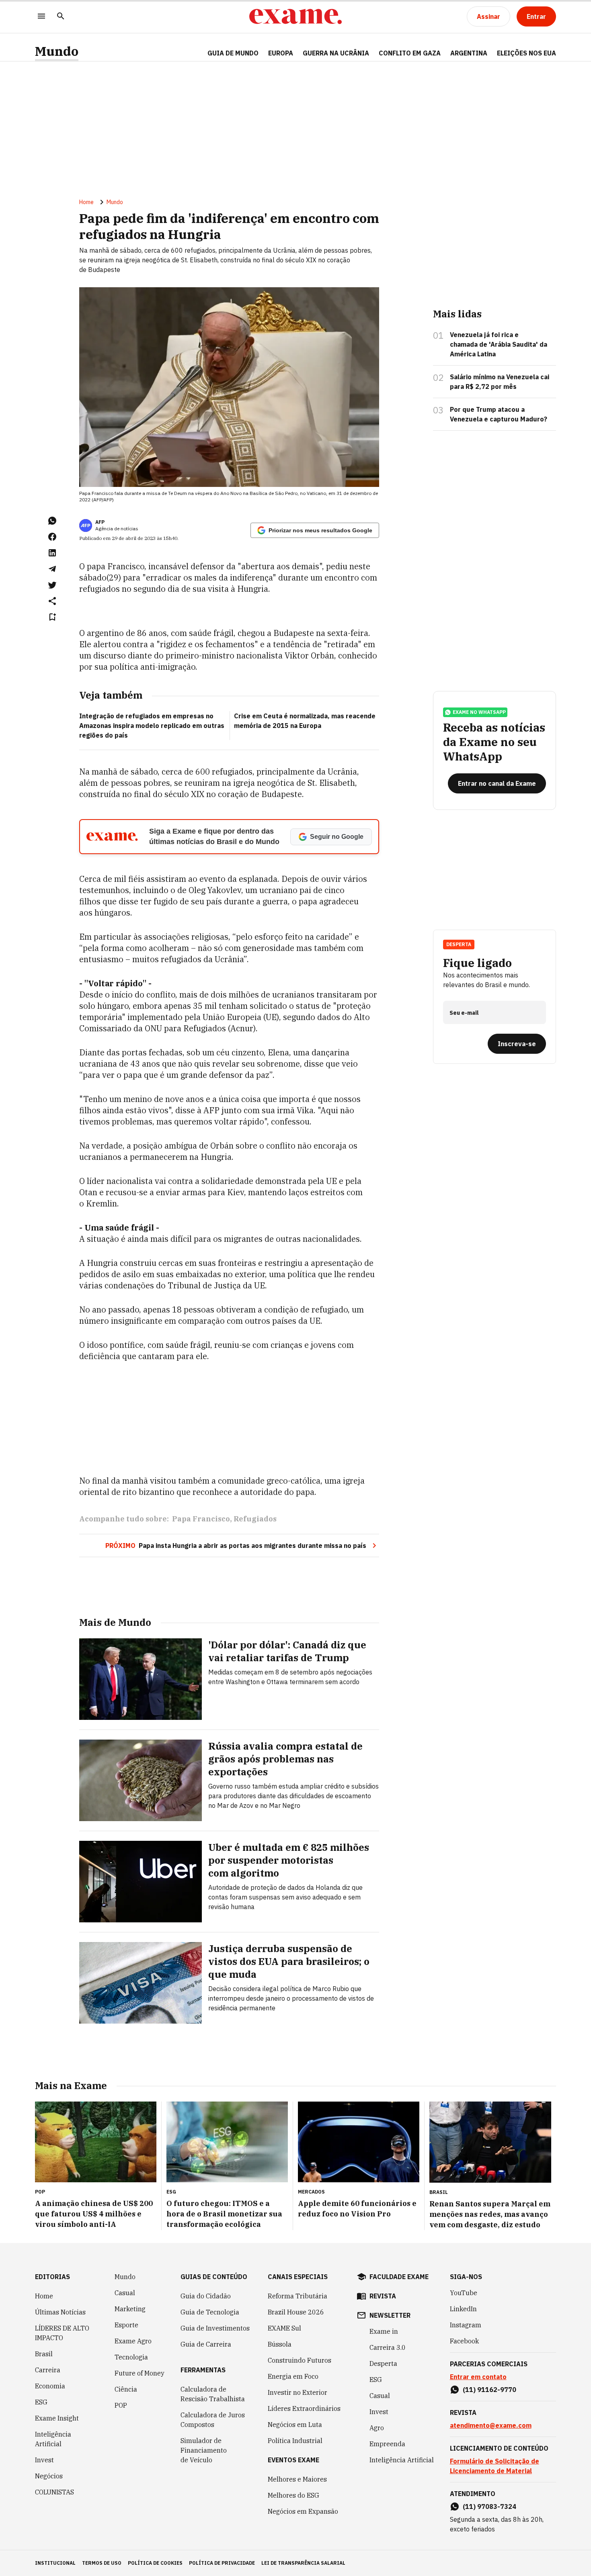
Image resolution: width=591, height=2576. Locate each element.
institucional (55, 2563)
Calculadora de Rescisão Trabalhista (213, 2394)
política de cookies (155, 2563)
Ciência (126, 2389)
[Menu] (41, 17)
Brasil (44, 2354)
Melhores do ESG (293, 2495)
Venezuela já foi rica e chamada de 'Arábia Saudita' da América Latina (499, 344)
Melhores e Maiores (297, 2479)
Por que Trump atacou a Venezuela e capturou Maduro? (499, 414)
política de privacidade (222, 2563)
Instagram (466, 2325)
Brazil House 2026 (296, 2312)
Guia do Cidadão (206, 2296)
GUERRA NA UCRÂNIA (336, 53)
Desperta (383, 2363)
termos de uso (102, 2563)
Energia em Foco (293, 2376)
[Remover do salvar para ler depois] (52, 617)
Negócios (49, 2476)
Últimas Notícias (60, 2312)
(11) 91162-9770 (489, 2390)
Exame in (384, 2331)
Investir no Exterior (298, 2392)
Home (86, 202)
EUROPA (281, 53)
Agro (377, 2428)
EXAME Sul (284, 2328)
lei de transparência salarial (303, 2563)
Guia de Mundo (233, 53)
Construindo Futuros (300, 2360)
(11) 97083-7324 (489, 2506)
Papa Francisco (201, 1519)
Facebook (464, 2341)
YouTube (464, 2293)
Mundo (57, 51)
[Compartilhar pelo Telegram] (52, 569)
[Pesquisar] (61, 17)
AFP (100, 522)
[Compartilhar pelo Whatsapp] (52, 521)
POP (121, 2405)
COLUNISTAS (54, 2492)
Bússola (280, 2344)
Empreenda (387, 2444)
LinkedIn (463, 2309)
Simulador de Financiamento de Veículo (204, 2450)
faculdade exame (399, 2277)
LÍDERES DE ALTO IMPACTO (62, 2333)
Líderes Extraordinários (304, 2408)
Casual (125, 2293)
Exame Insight (57, 2418)
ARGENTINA (469, 53)
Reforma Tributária (298, 2296)
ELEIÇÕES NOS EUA (526, 53)
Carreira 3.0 (388, 2347)
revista (383, 2296)
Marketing (130, 2309)
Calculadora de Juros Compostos (213, 2420)
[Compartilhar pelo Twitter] (52, 585)
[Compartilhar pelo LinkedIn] (52, 553)
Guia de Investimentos (215, 2328)
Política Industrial (295, 2441)
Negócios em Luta (295, 2425)
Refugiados (255, 1519)
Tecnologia (131, 2357)
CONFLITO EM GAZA (410, 53)
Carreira (48, 2370)
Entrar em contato (478, 2377)
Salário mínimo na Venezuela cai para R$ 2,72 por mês (500, 382)
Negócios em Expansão (303, 2511)
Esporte (126, 2325)
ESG (41, 2402)
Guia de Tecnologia (210, 2312)
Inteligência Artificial (53, 2439)
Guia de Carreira (206, 2344)
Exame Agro (133, 2341)
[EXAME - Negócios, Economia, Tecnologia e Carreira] (295, 16)
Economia (50, 2386)
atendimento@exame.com (491, 2425)
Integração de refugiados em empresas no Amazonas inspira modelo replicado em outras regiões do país (152, 726)
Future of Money (140, 2373)
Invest (44, 2460)
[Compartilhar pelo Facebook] (52, 537)
